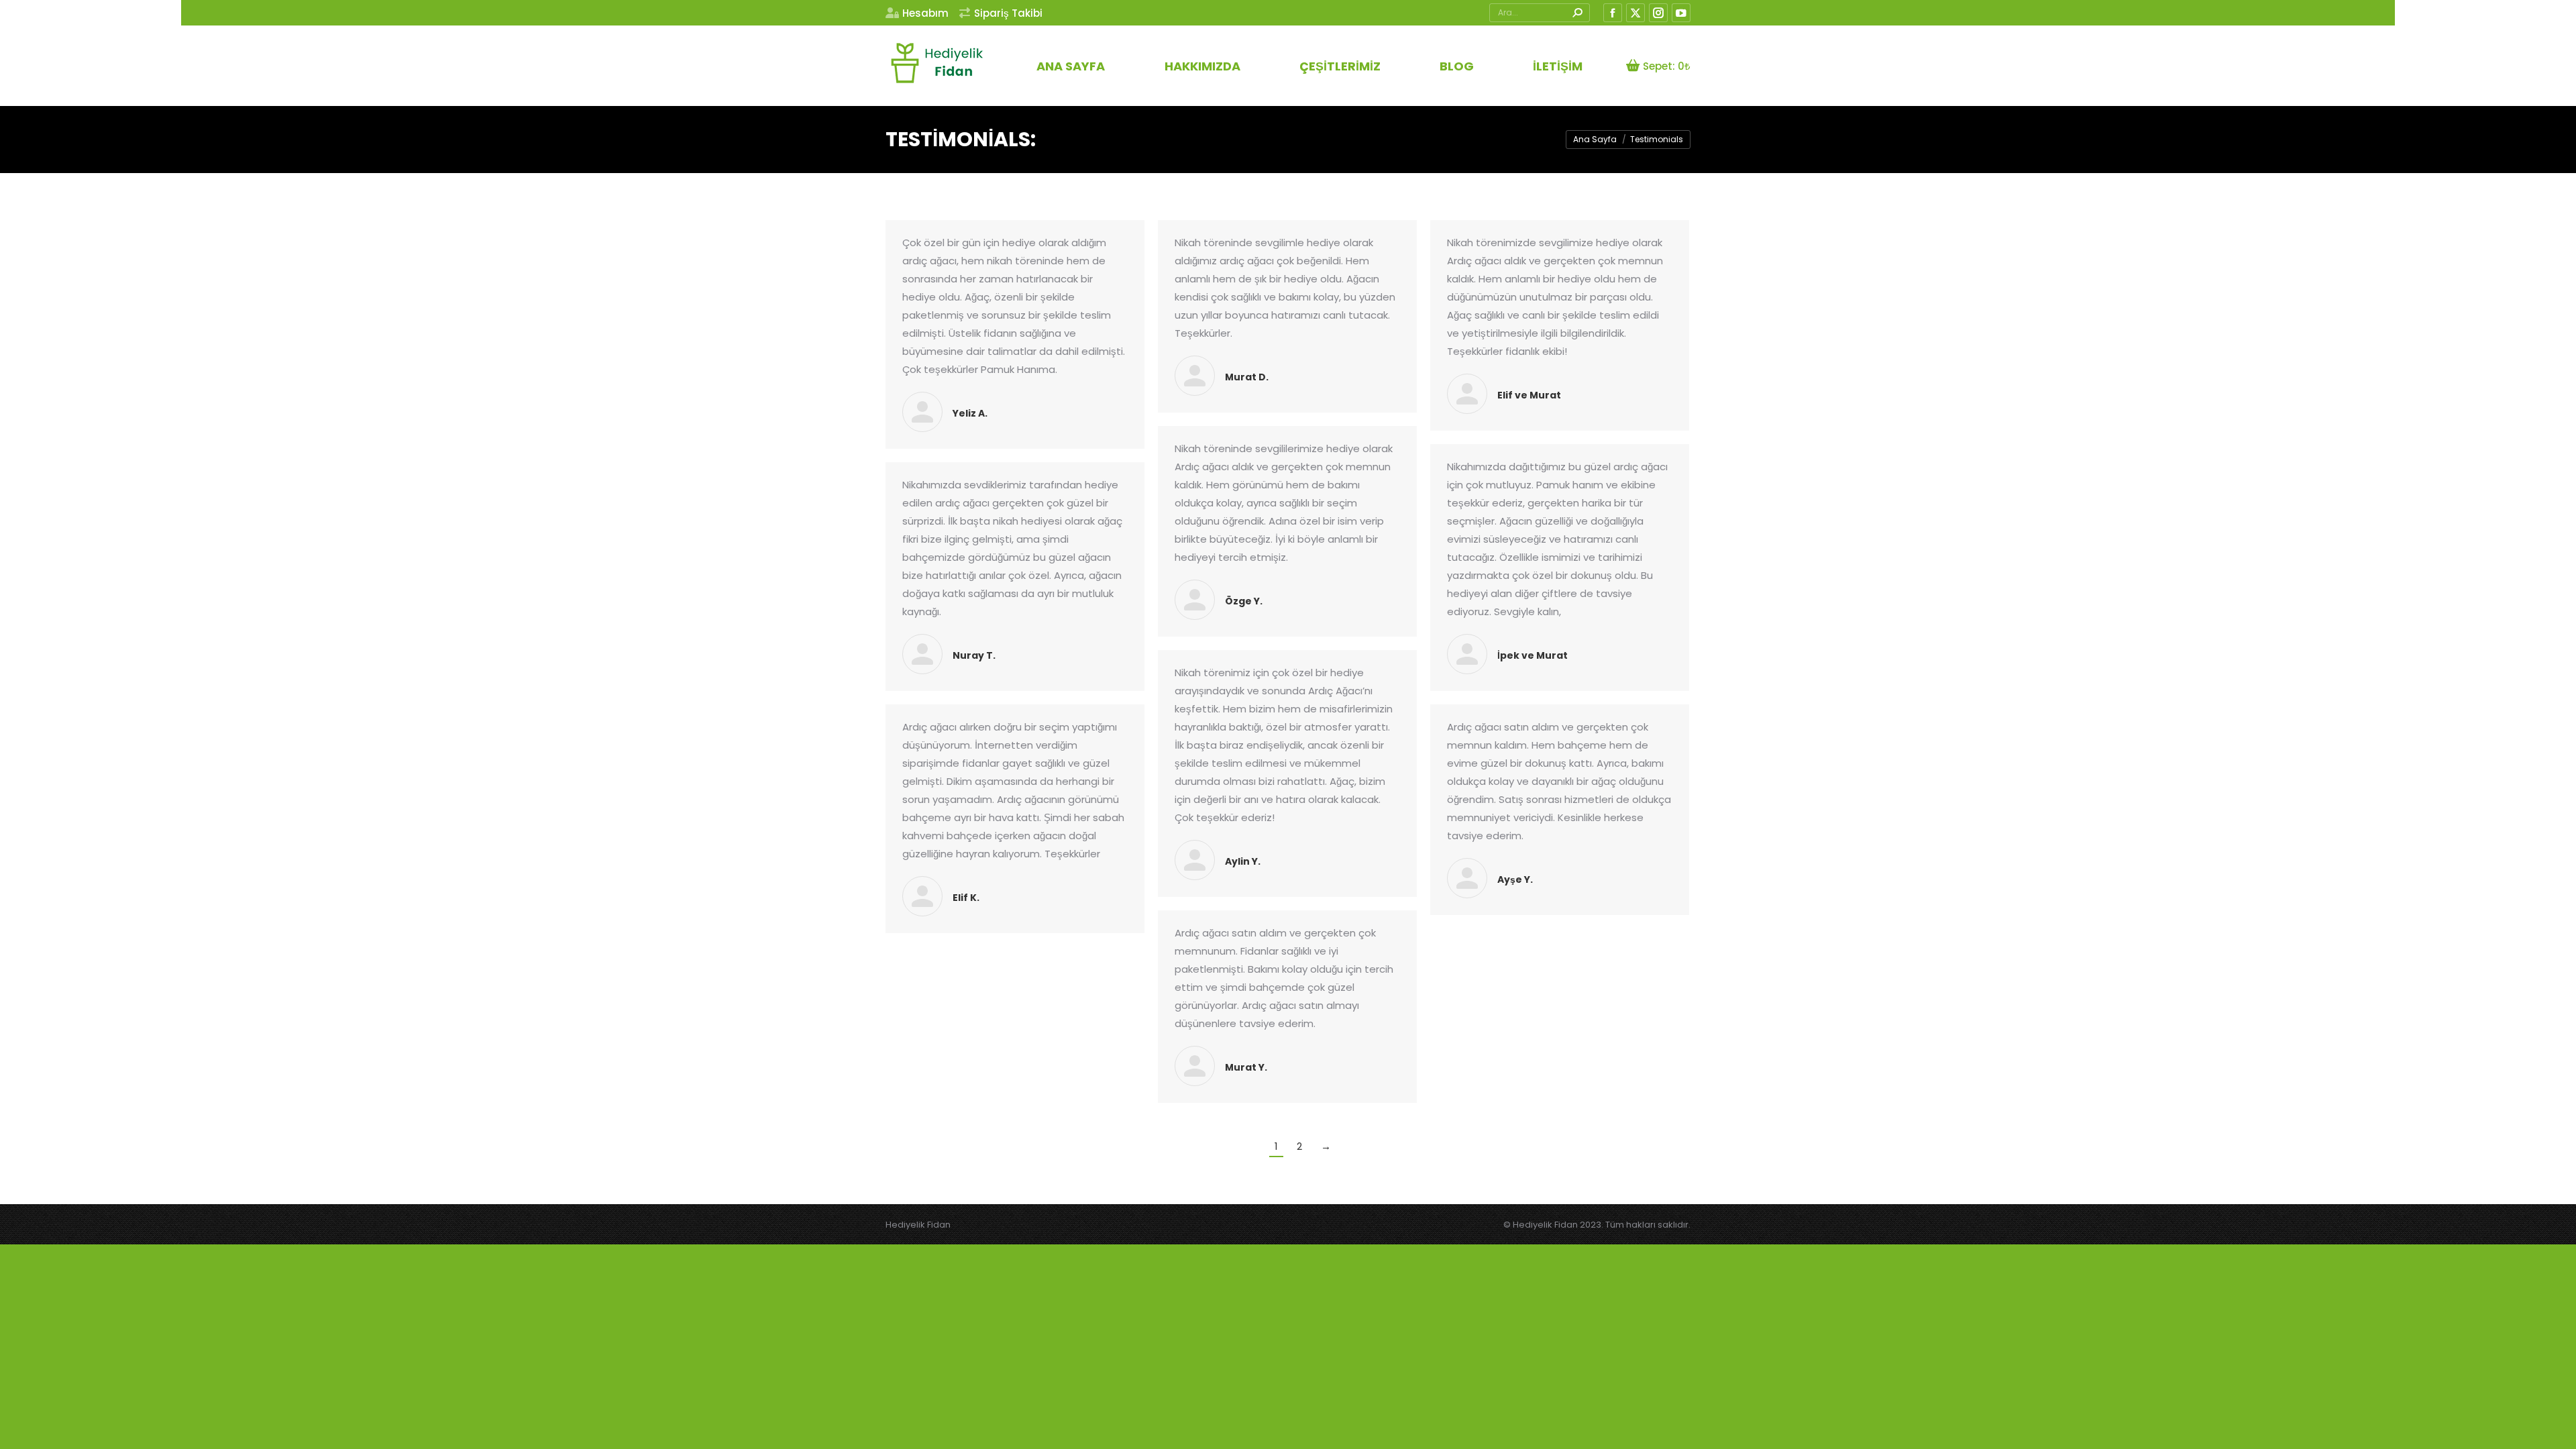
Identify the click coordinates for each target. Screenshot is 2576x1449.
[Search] (1577, 13)
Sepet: (1667, 66)
